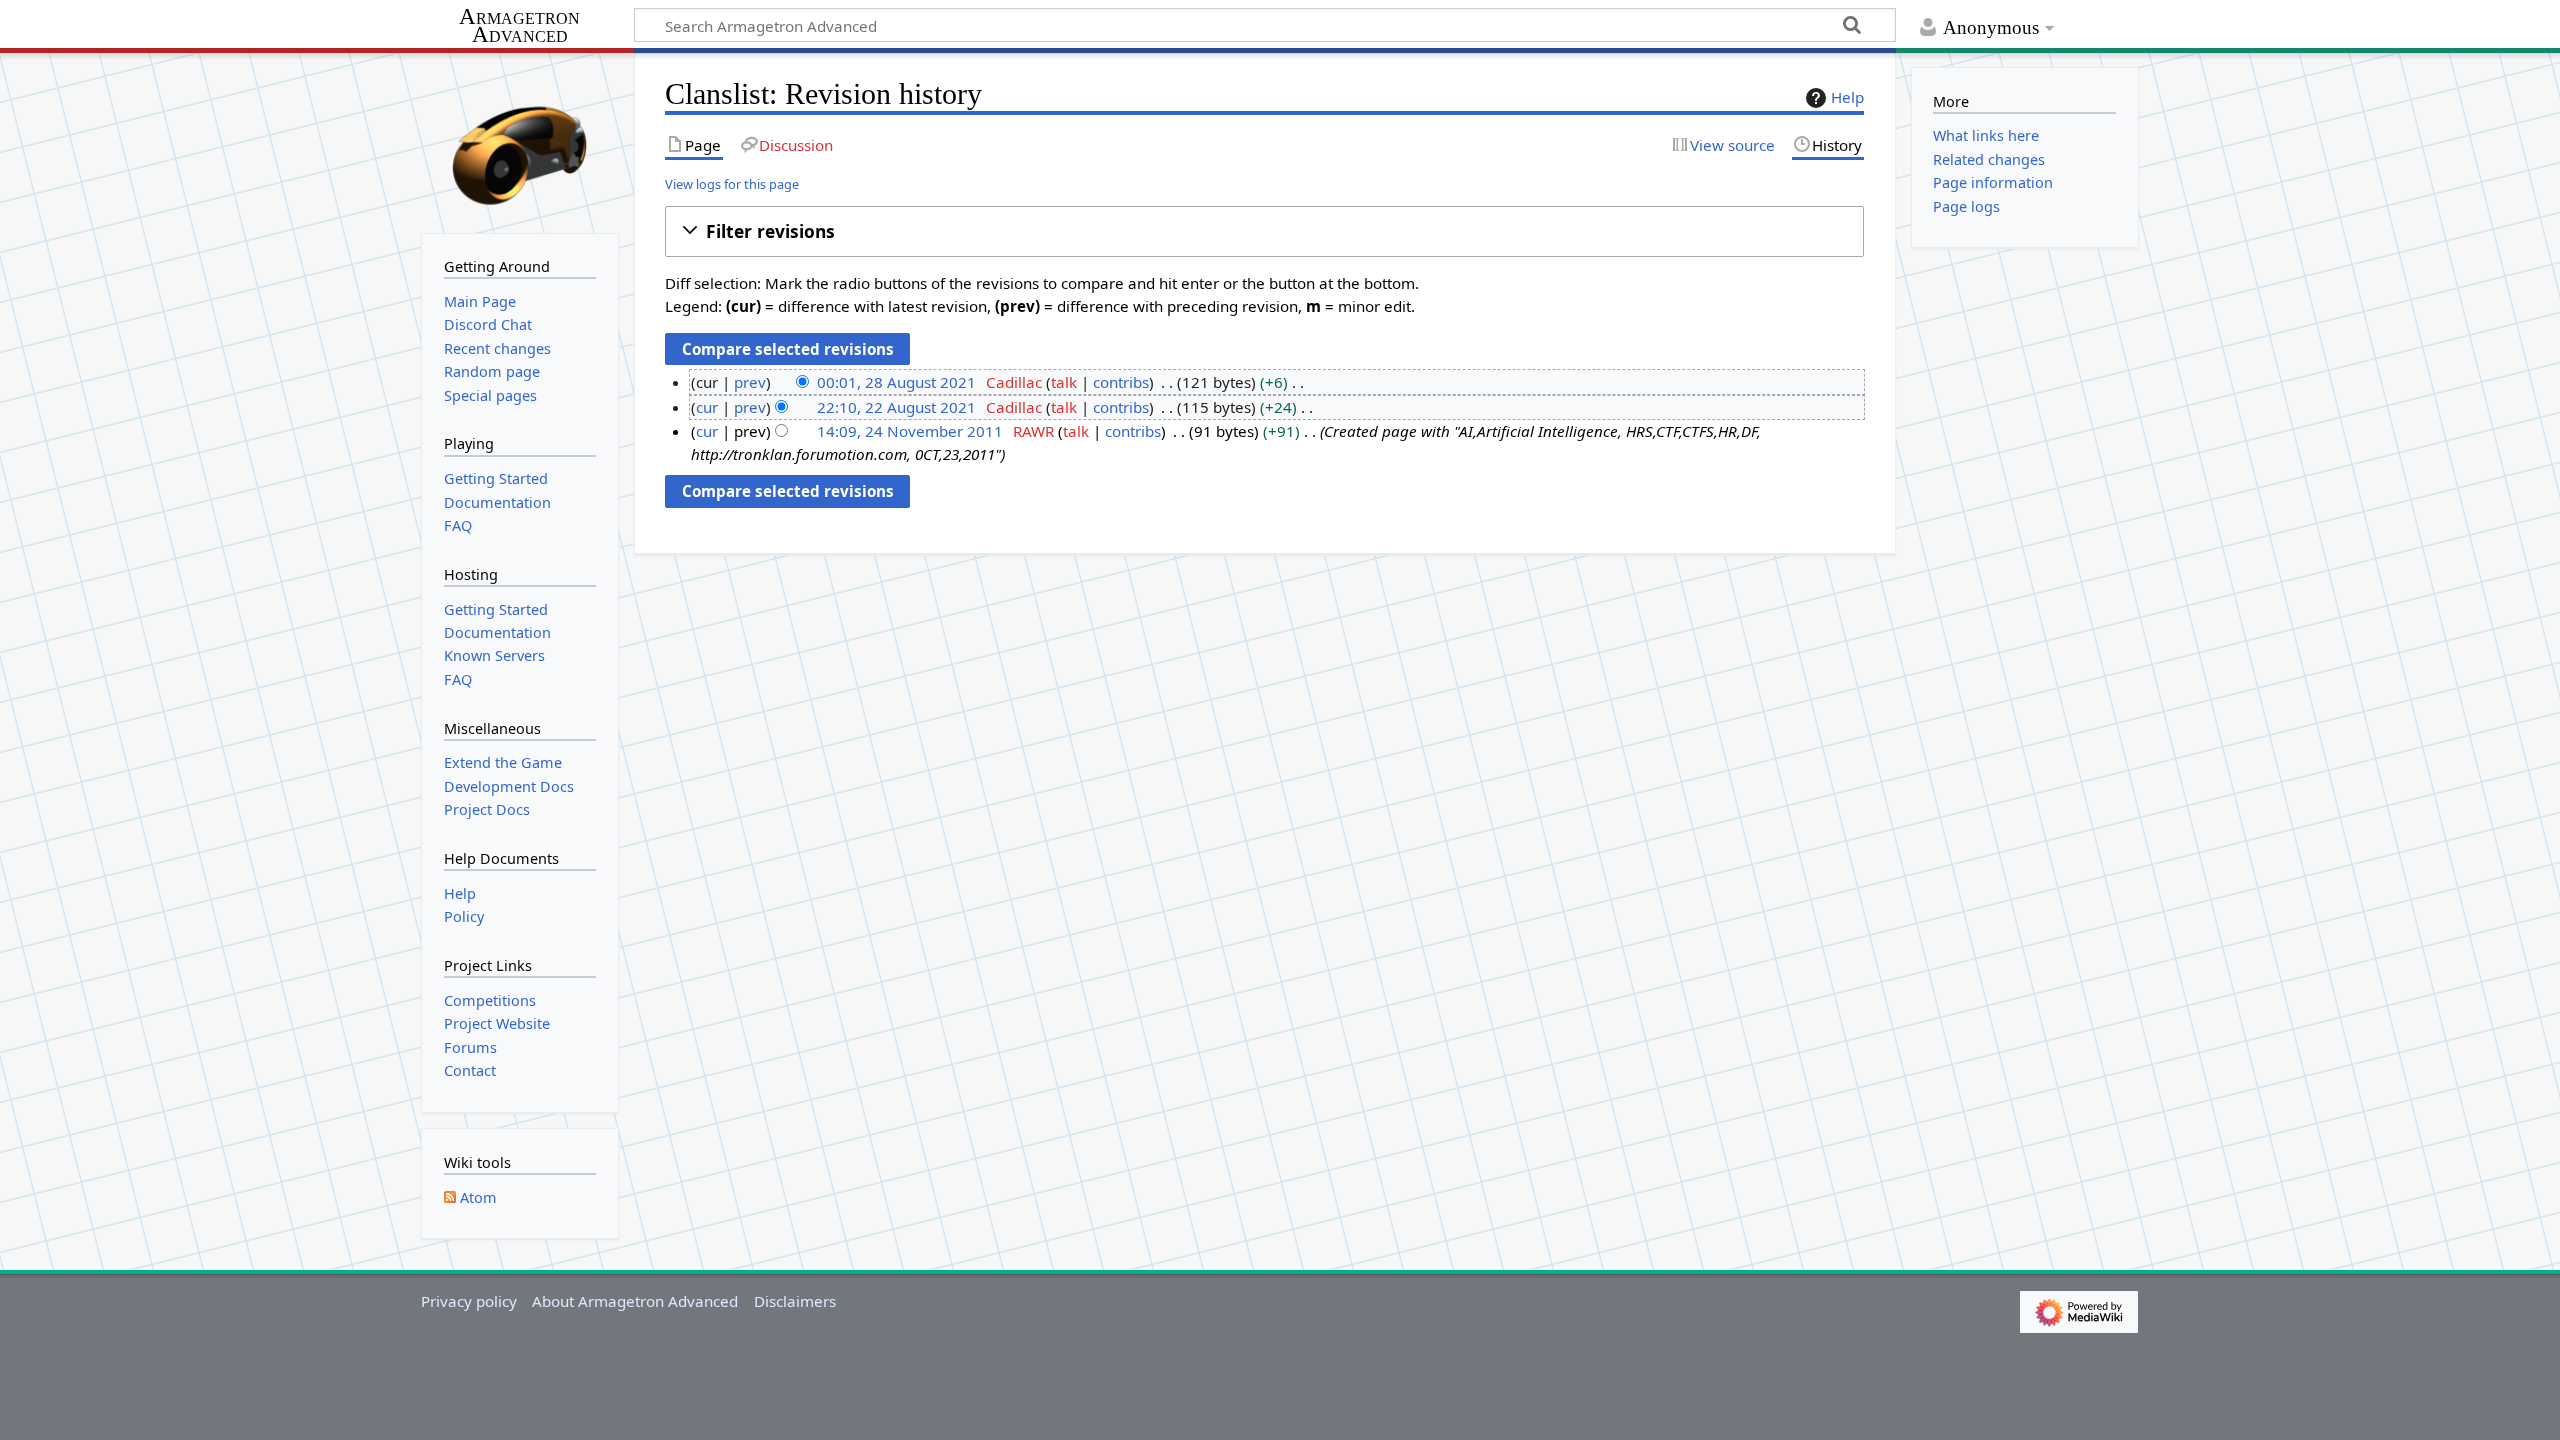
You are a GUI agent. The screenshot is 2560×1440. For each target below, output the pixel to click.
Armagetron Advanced (519, 26)
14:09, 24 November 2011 (910, 431)
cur (707, 407)
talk (1064, 382)
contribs (1121, 382)
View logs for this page (732, 184)
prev (750, 382)
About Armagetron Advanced (635, 1301)
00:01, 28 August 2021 (896, 382)
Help (1847, 97)
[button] (1264, 231)
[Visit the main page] (520, 141)
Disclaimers (795, 1301)
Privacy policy (469, 1301)
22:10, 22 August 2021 (896, 407)
